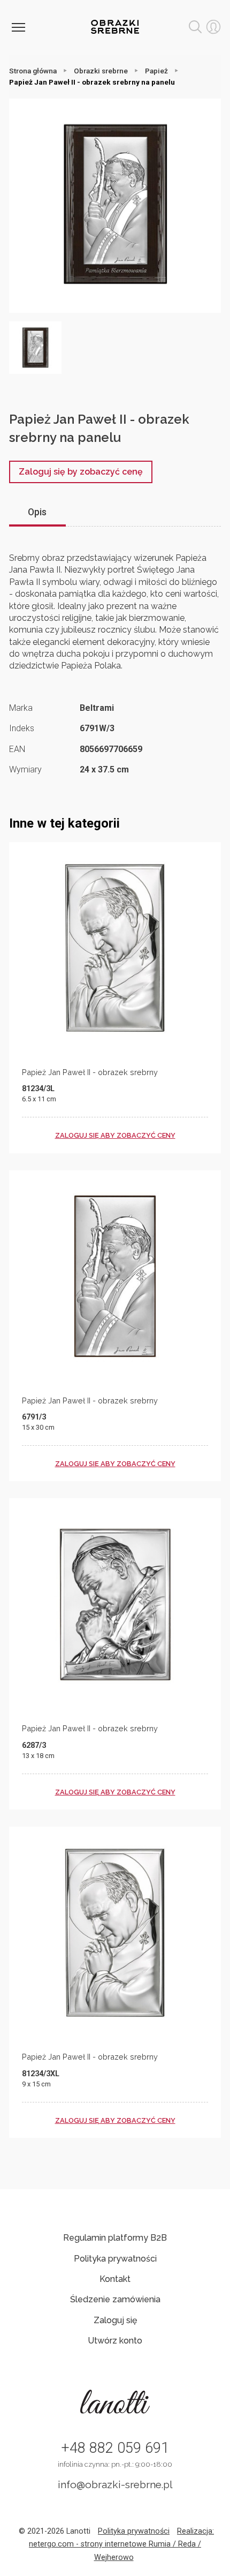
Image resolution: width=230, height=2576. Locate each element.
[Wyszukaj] (195, 27)
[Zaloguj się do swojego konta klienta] (213, 27)
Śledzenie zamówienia (115, 2299)
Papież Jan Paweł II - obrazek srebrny (90, 1072)
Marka (21, 708)
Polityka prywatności (115, 2259)
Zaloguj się (115, 2320)
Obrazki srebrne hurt (115, 27)
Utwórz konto (115, 2341)
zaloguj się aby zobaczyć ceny (115, 1135)
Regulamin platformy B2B (115, 2238)
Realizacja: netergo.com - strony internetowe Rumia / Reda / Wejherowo (121, 2544)
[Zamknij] (18, 27)
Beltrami (97, 708)
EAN (17, 749)
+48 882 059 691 (115, 2448)
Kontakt (115, 2279)
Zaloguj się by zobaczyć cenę (81, 472)
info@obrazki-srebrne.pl (115, 2484)
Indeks (22, 728)
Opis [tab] (37, 512)
